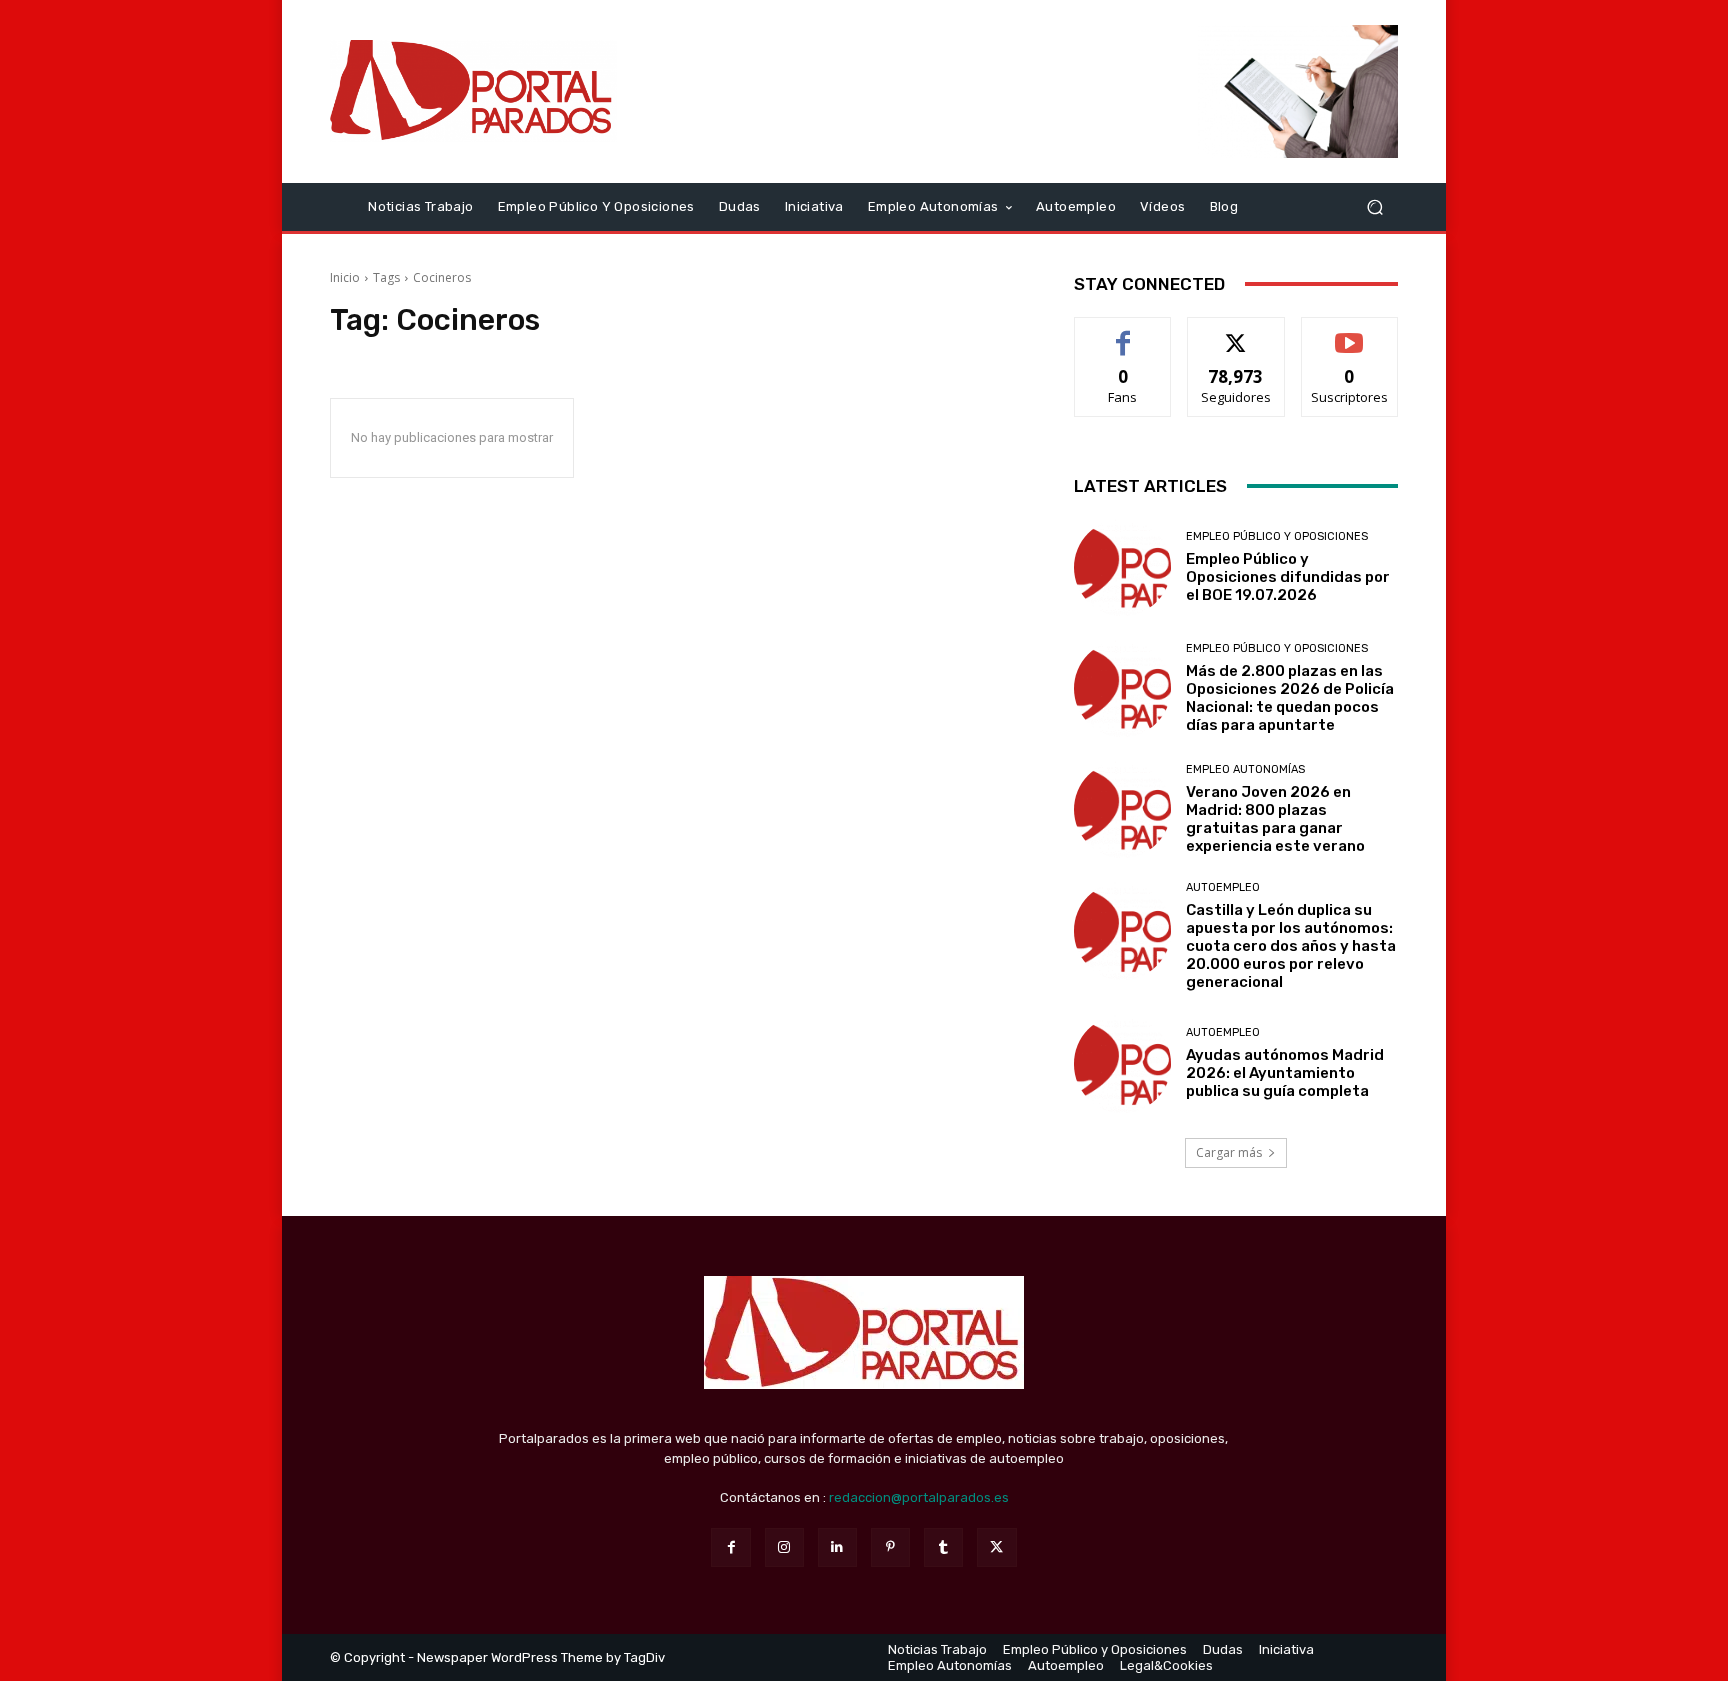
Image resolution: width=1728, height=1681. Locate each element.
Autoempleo (1223, 887)
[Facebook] (730, 1547)
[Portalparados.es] (473, 91)
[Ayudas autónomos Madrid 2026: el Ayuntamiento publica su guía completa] (1122, 1063)
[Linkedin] (837, 1547)
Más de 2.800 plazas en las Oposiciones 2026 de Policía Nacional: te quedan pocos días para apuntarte (1290, 698)
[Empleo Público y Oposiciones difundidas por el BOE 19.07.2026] (1122, 567)
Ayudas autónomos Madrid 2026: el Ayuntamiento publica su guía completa (1285, 1073)
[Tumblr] (943, 1547)
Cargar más (1229, 1152)
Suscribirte (1349, 332)
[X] (996, 1547)
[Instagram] (784, 1547)
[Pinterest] (890, 1547)
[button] (1374, 206)
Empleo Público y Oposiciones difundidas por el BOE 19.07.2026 (1288, 577)
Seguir (1236, 332)
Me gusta (1123, 332)
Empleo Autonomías (1245, 769)
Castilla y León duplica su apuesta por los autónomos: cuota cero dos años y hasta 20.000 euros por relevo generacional (1291, 946)
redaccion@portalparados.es (919, 1497)
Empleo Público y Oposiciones (1277, 536)
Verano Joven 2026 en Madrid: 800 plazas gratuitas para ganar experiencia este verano (1275, 819)
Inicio (345, 277)
